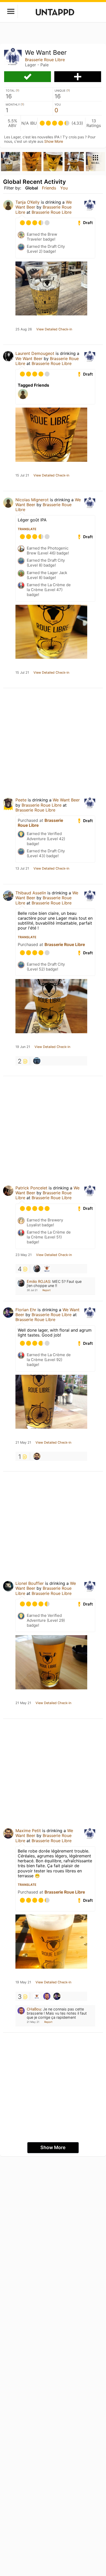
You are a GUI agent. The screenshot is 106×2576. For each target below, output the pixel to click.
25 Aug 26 (24, 329)
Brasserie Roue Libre (45, 60)
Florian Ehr (26, 1310)
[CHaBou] (47, 1996)
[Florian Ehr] (57, 1996)
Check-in (28, 77)
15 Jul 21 (22, 475)
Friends (49, 188)
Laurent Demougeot (35, 353)
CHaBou (34, 2009)
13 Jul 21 (22, 869)
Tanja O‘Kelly (28, 202)
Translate (27, 529)
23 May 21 (24, 1255)
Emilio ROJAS (38, 1281)
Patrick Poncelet (31, 1188)
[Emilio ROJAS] (37, 1269)
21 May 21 (23, 1443)
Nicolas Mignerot (32, 500)
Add (78, 77)
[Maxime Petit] (37, 1456)
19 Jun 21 (23, 1047)
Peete (21, 800)
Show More (54, 141)
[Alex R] (37, 1061)
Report (47, 1290)
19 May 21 (23, 1982)
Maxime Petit (28, 1831)
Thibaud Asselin (31, 893)
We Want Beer (29, 359)
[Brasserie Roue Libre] (47, 1269)
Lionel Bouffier (30, 1583)
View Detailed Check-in (54, 329)
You (64, 188)
